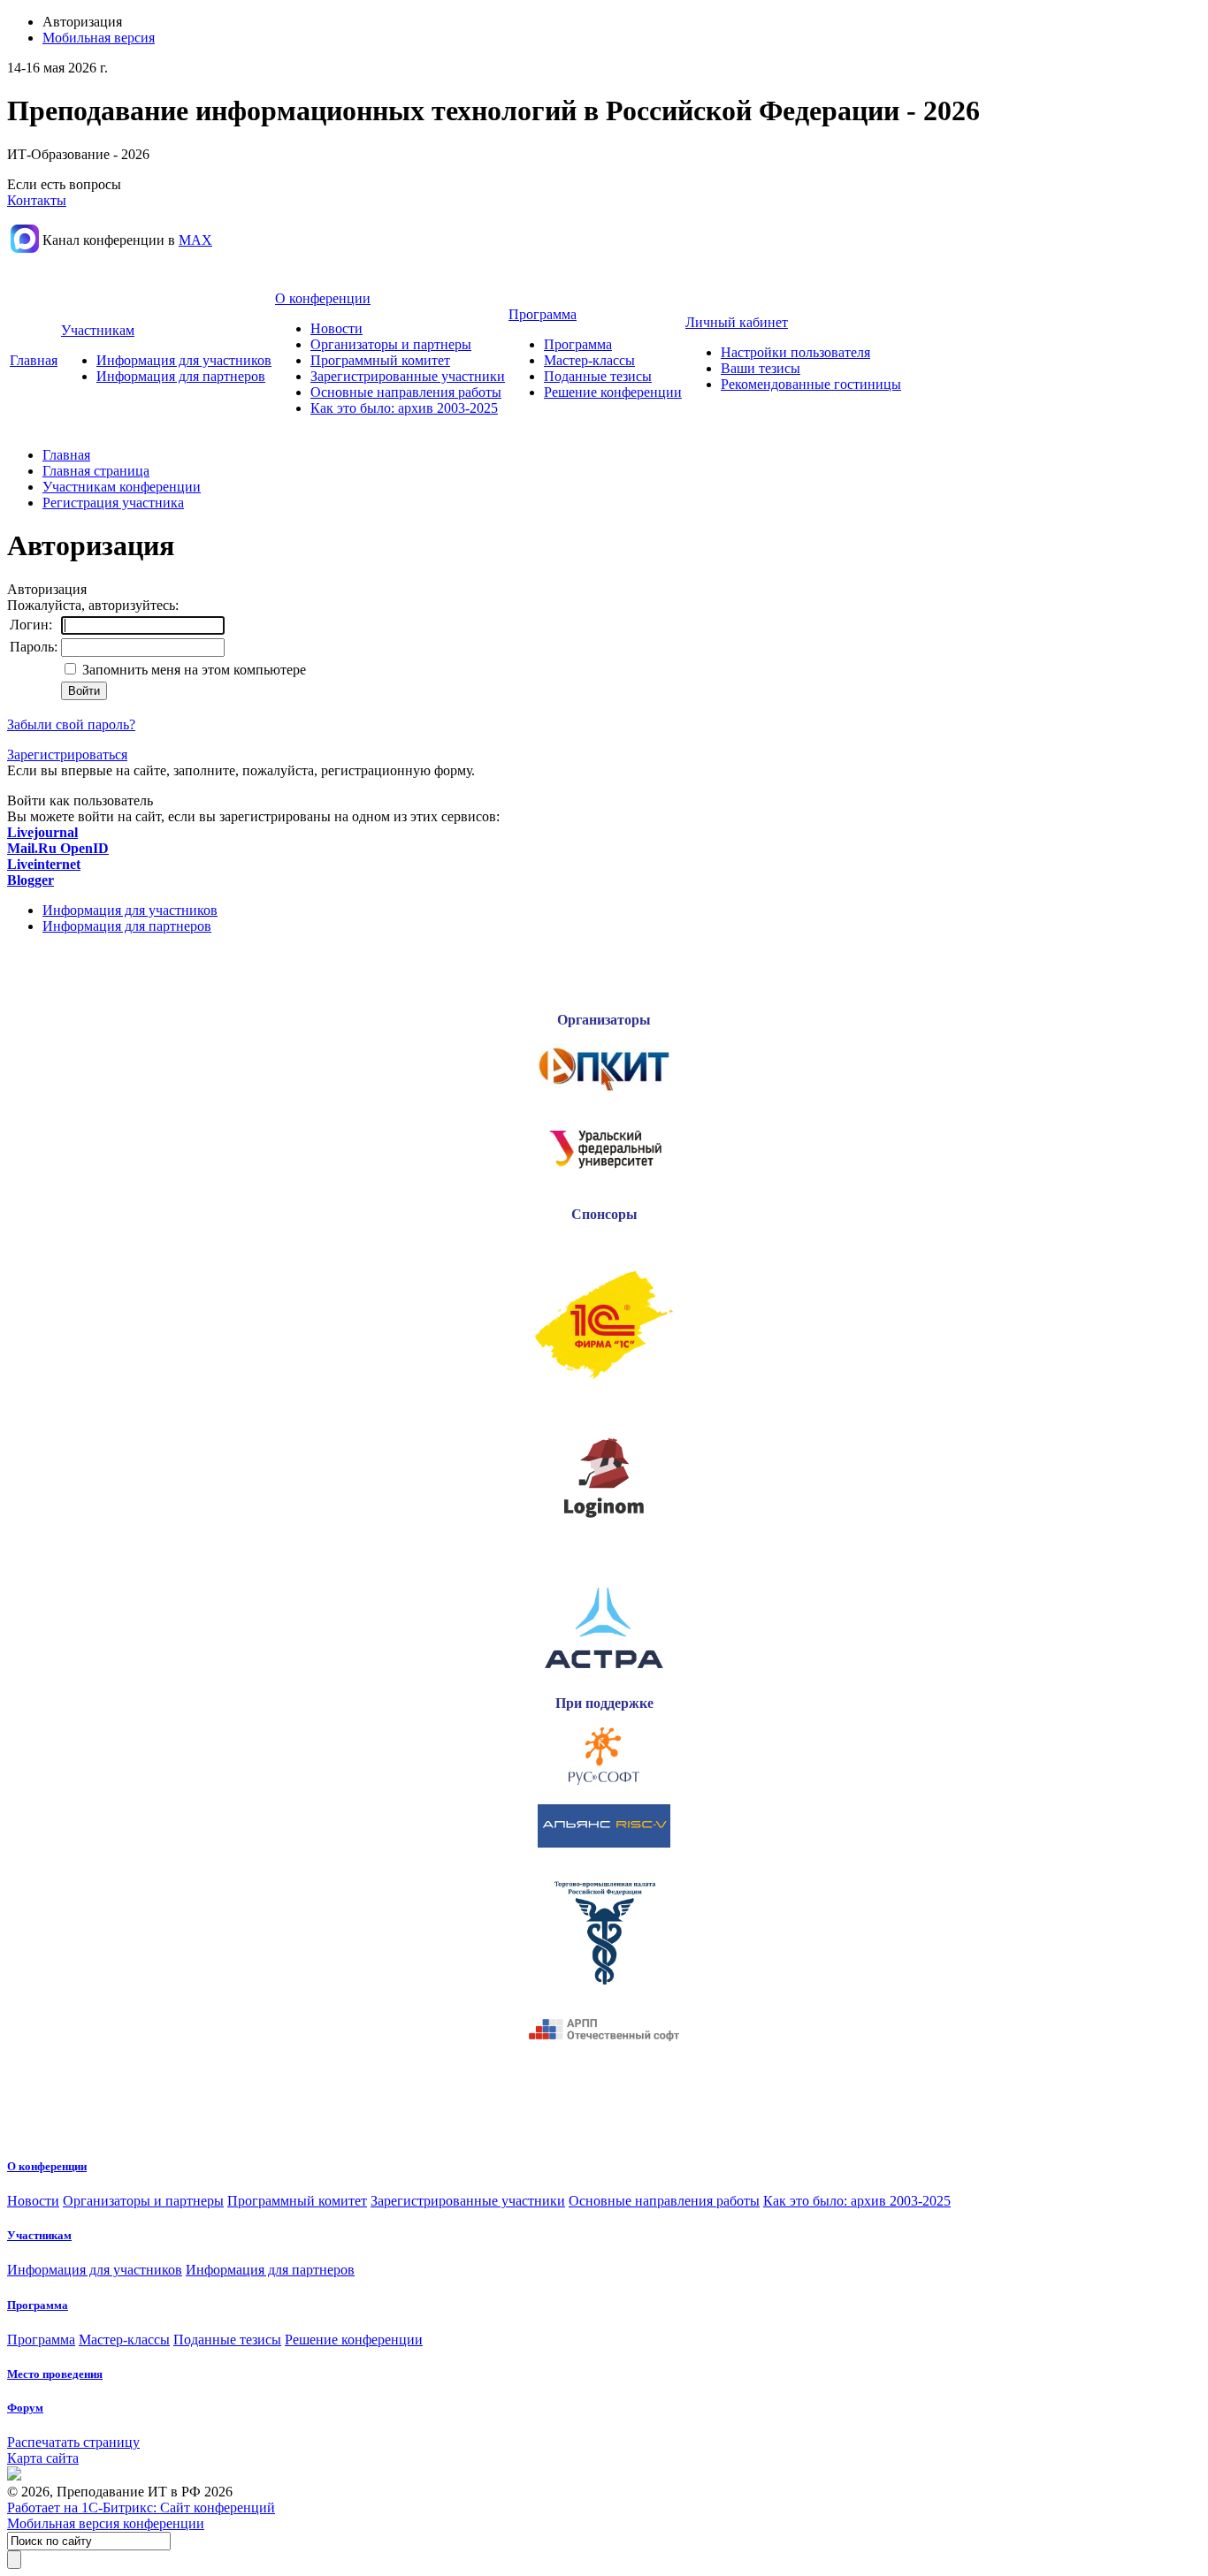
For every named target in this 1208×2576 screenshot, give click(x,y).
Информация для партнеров (181, 376)
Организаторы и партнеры (391, 344)
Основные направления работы (406, 392)
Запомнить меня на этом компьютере (192, 670)
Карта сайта (43, 2458)
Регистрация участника (113, 503)
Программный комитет (380, 360)
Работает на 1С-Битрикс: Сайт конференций (141, 2507)
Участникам (98, 330)
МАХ (195, 240)
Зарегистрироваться (67, 755)
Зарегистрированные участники (408, 376)
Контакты (37, 200)
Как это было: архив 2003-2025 (404, 408)
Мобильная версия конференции (106, 2523)
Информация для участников (184, 360)
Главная (34, 360)
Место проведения (55, 2374)
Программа (543, 314)
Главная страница (96, 471)
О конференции (323, 298)
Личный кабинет (737, 322)
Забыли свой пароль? (71, 724)
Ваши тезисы (761, 368)
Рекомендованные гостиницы (811, 384)
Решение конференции (613, 392)
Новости (336, 328)
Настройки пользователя (795, 352)
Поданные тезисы (598, 376)
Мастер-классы (589, 360)
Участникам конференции (122, 487)
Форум (25, 2408)
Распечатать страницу (73, 2442)
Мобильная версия (99, 38)
